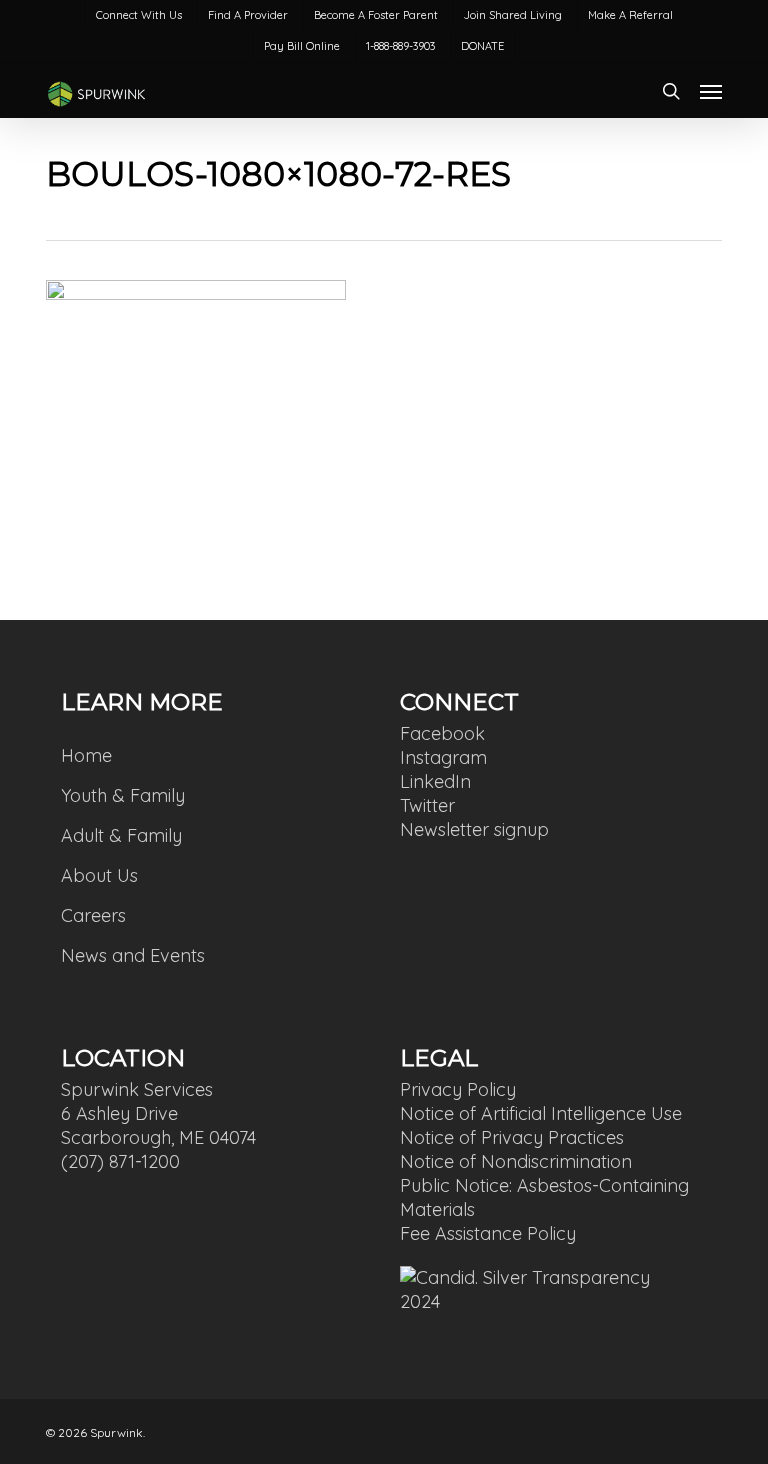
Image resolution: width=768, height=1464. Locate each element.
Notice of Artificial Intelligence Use (541, 1113)
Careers (93, 915)
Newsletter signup (474, 829)
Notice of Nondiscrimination (516, 1161)
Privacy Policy (458, 1089)
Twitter (427, 805)
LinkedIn (435, 781)
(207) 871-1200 (120, 1161)
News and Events (133, 955)
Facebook (442, 733)
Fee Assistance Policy (488, 1233)
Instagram (443, 757)
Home (86, 755)
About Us (99, 875)
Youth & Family (123, 795)
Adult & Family (121, 835)
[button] (711, 91)
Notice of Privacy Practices (512, 1137)
